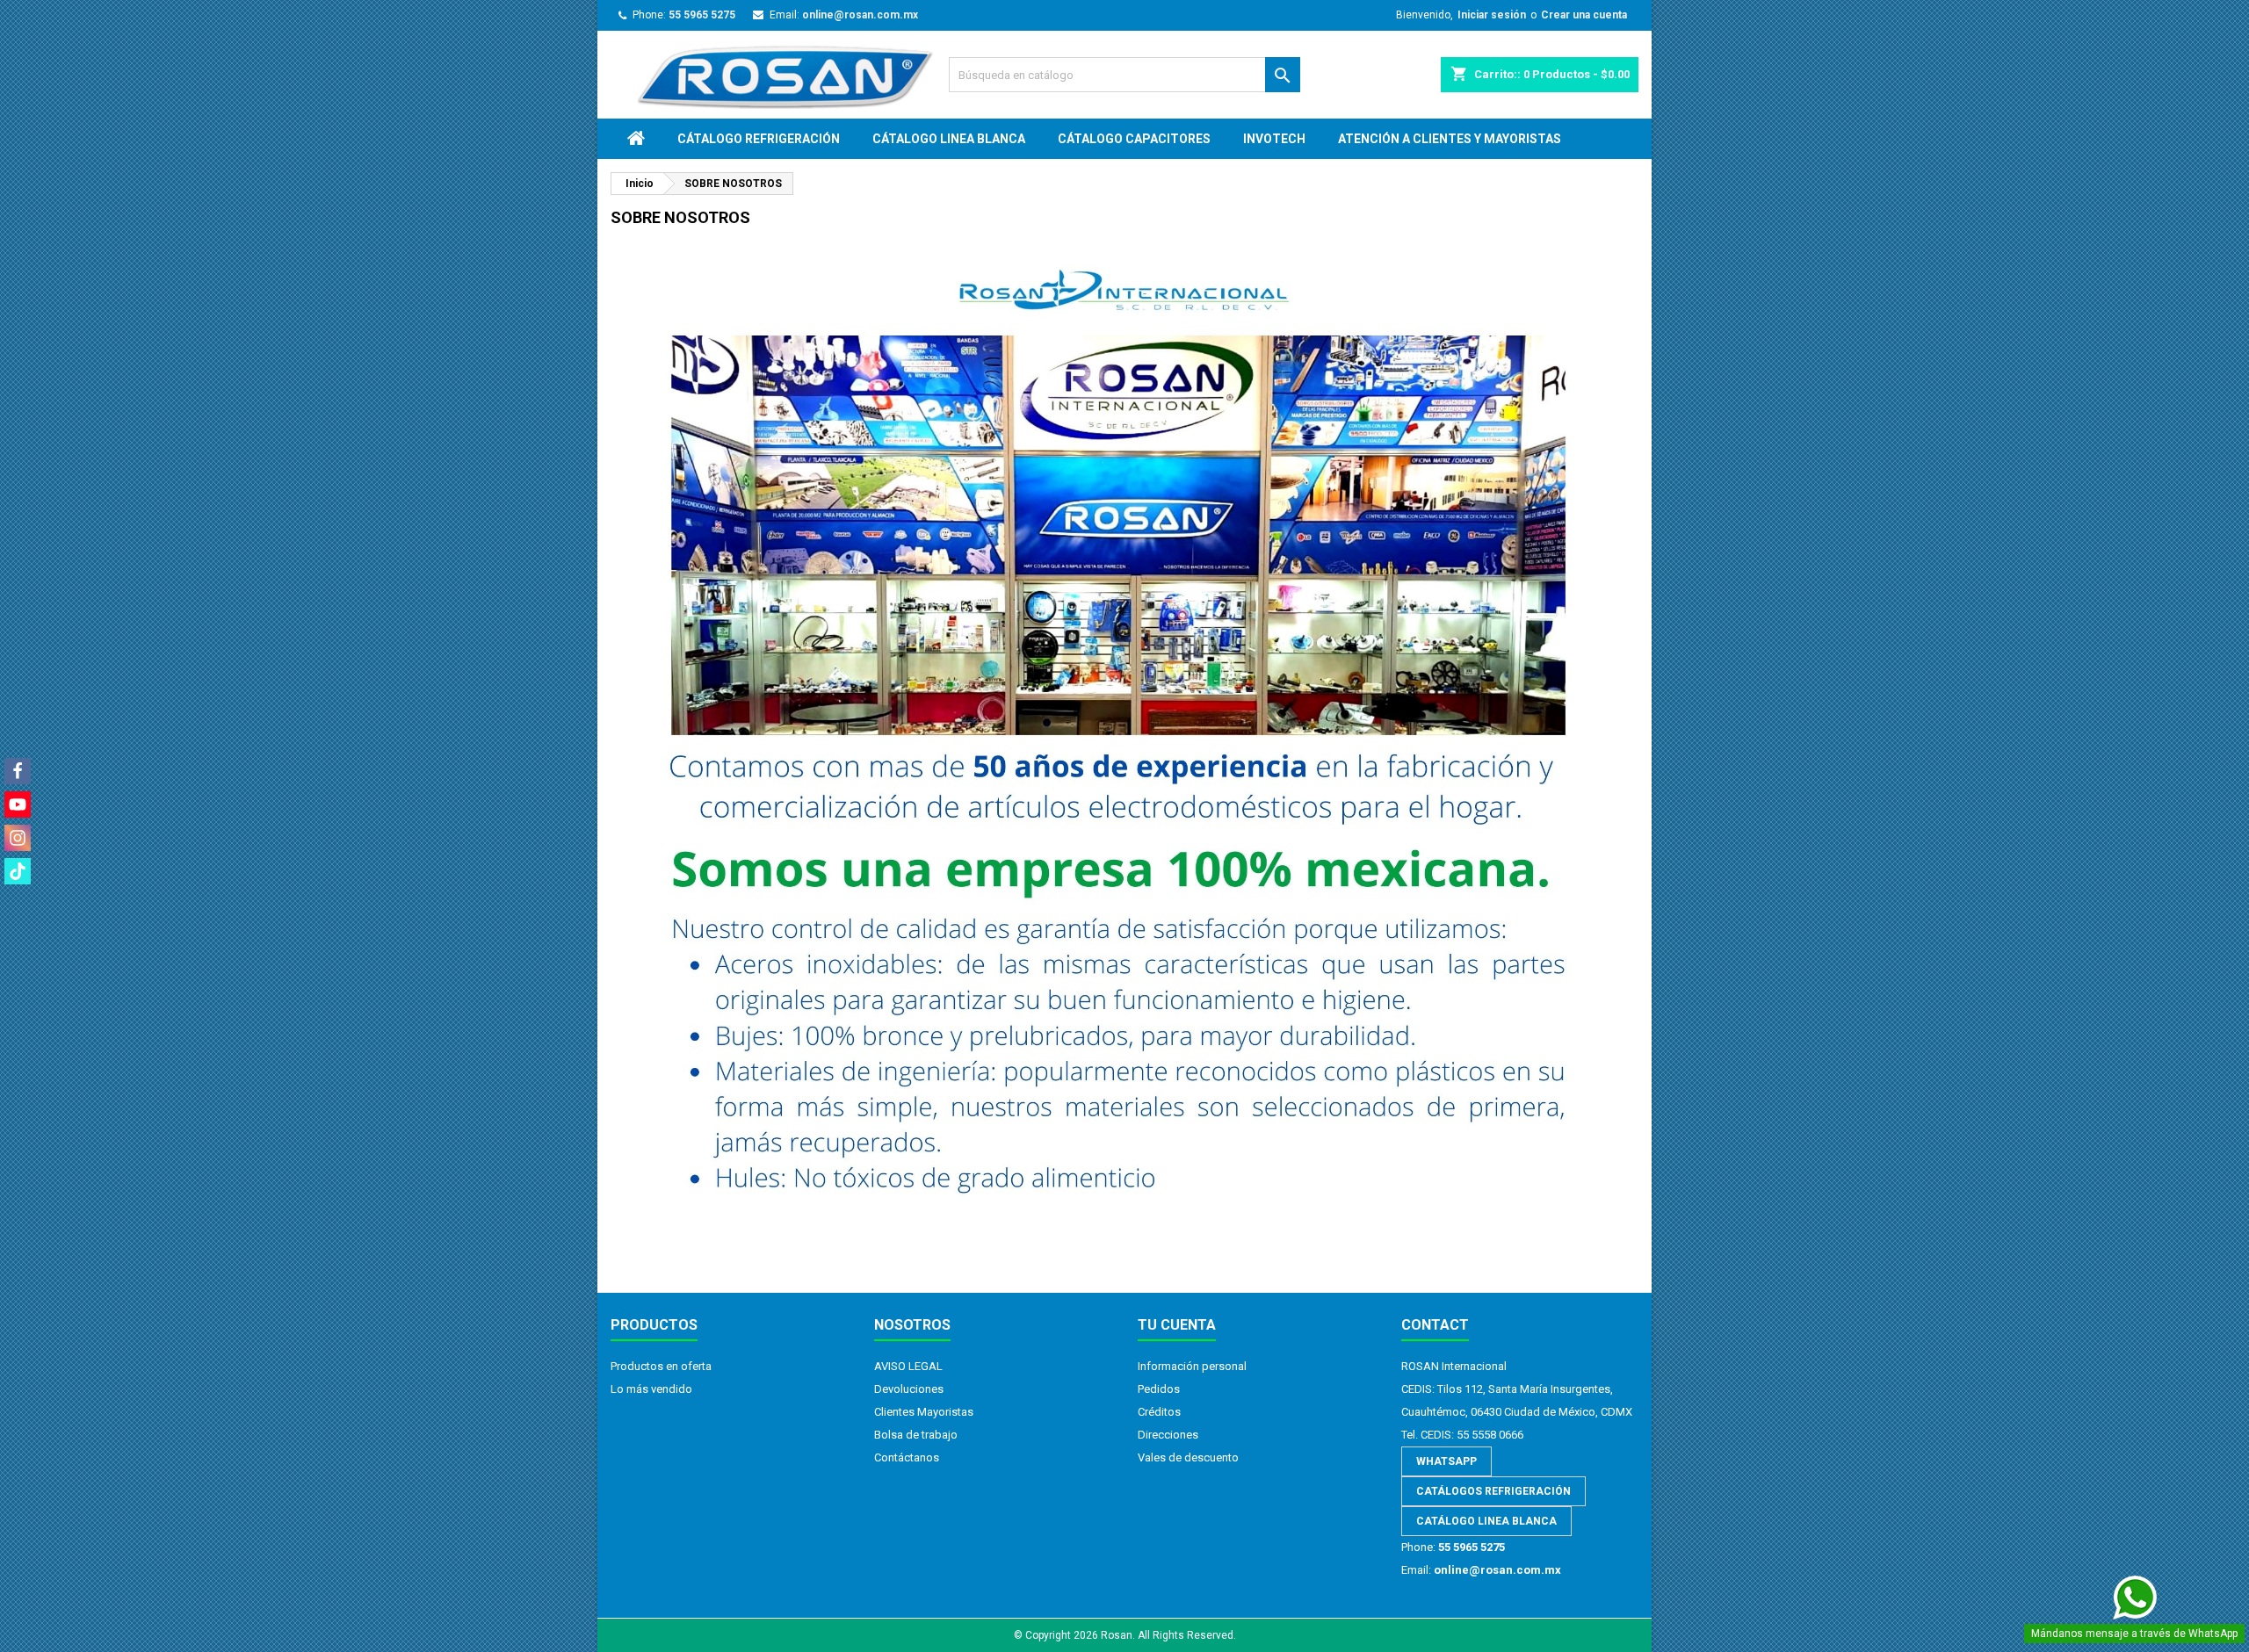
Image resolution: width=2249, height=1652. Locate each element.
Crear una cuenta (1584, 15)
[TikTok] (18, 871)
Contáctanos (907, 1457)
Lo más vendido (651, 1389)
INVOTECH (1274, 139)
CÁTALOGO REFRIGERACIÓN (759, 139)
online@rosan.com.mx (860, 15)
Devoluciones (909, 1389)
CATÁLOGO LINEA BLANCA (1486, 1521)
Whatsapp (1446, 1461)
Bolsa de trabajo (916, 1435)
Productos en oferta (661, 1366)
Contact (1435, 1325)
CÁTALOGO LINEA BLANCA (949, 139)
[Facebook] (18, 771)
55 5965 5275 (702, 15)
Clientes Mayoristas (924, 1412)
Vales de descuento (1188, 1457)
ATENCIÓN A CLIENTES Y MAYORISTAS (1450, 139)
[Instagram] (18, 838)
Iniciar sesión (1492, 15)
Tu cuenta (1177, 1325)
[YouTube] (18, 804)
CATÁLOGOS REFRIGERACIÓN (1493, 1491)
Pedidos (1159, 1389)
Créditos (1159, 1412)
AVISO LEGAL (908, 1366)
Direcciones (1168, 1435)
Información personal (1192, 1366)
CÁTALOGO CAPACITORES (1134, 139)
